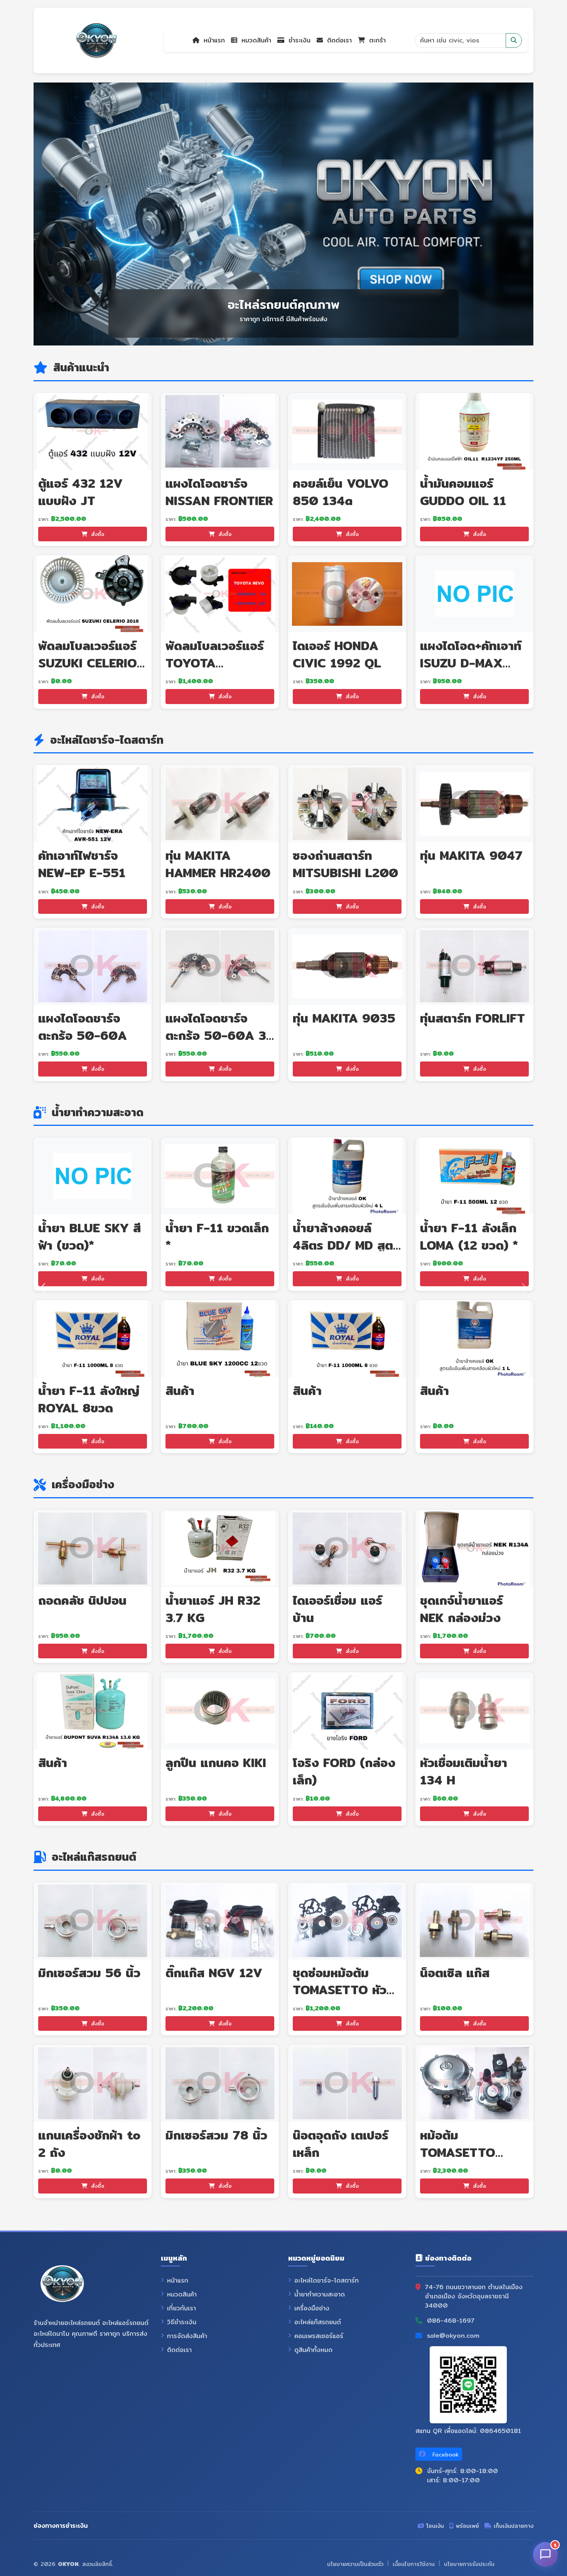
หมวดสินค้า (255, 40)
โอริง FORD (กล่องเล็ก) (344, 1771)
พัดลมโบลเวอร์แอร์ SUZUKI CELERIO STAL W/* (88, 663)
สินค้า (180, 1390)
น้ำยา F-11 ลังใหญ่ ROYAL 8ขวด (89, 1399)
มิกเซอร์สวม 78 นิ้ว (216, 2135)
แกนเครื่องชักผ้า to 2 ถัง (89, 2144)
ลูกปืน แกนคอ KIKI (216, 1762)
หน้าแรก (213, 40)
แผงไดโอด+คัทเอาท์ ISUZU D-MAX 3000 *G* (471, 663)
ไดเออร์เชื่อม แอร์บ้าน (337, 1609)
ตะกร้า (376, 40)
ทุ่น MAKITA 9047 (471, 855)
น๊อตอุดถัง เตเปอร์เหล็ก (341, 2144)
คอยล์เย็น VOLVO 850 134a (341, 492)
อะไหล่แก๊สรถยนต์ (318, 2322)
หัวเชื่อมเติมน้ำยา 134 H (464, 1771)
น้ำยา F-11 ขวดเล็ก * (217, 1236)
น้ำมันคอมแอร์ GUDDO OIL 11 (463, 492)
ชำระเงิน (298, 40)
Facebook (445, 2455)
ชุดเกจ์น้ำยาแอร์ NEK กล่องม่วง (462, 1609)
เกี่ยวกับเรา (181, 2308)
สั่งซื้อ (97, 534)
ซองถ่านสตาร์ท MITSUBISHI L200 (345, 864)
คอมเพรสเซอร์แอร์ (319, 2336)
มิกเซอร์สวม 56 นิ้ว (89, 1973)
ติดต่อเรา (338, 40)
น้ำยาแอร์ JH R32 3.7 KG (213, 1609)
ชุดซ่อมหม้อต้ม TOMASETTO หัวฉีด (340, 1990)
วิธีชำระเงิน (182, 2322)
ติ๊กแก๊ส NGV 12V (214, 1973)
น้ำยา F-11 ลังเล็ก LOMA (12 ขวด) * (469, 1236)
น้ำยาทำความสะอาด (320, 2295)
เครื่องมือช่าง (312, 2308)
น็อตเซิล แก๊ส (455, 1973)
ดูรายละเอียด (95, 431)
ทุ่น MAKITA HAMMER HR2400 (218, 864)
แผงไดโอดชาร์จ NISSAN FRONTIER (219, 492)
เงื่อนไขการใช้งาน (414, 2564)
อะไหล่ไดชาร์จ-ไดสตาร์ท (327, 2281)
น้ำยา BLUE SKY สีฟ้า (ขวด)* (89, 1236)
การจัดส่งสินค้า (187, 2336)
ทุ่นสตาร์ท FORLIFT (472, 1018)
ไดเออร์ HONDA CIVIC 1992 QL (337, 654)
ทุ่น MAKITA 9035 (344, 1018)
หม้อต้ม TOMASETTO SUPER (458, 2152)
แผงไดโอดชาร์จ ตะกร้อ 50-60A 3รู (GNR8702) (219, 1035)
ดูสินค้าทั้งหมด (313, 2350)
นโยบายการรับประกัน (469, 2564)
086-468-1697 (451, 2321)
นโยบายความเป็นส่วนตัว (355, 2564)
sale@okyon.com (453, 2336)
